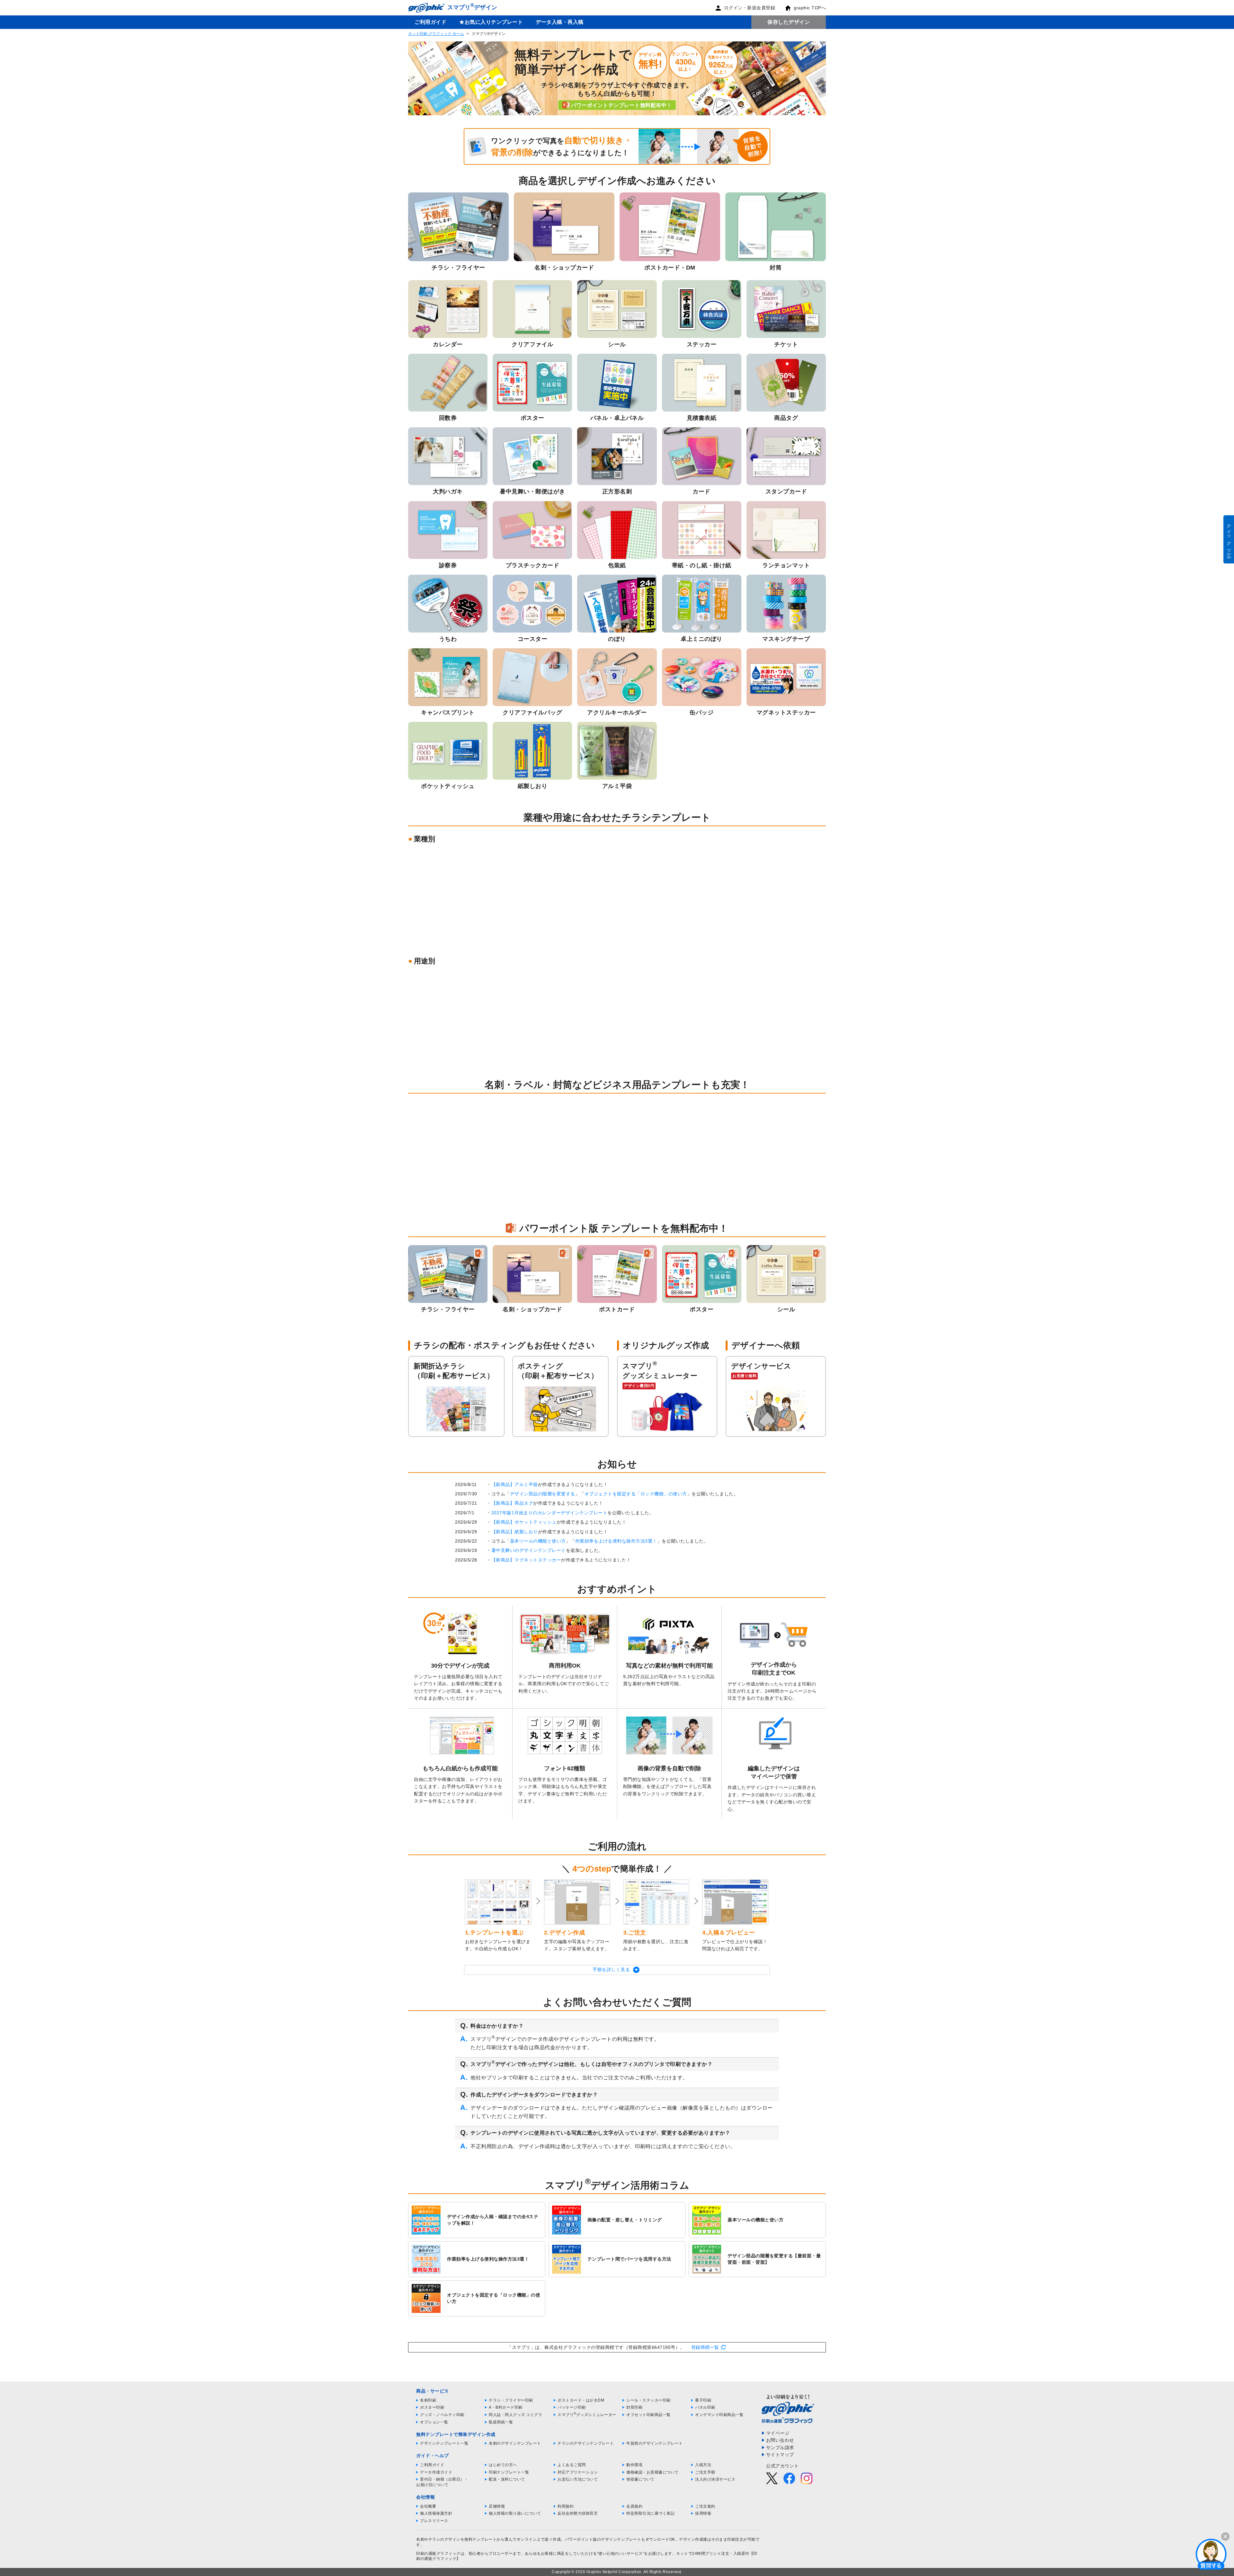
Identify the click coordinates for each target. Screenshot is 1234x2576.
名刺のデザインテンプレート (515, 2443)
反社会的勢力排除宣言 (578, 2513)
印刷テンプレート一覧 (509, 2472)
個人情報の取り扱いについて (515, 2513)
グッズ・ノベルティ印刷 (442, 2415)
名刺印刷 (428, 2400)
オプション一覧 (434, 2422)
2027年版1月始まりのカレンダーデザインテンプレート (550, 1513)
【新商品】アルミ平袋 (515, 1484)
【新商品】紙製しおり (515, 1532)
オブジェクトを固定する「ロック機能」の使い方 (636, 1494)
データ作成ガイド (436, 2472)
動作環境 (634, 2465)
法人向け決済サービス (715, 2479)
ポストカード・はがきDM (581, 2400)
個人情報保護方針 (436, 2513)
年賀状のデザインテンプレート (654, 2443)
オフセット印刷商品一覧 (648, 2415)
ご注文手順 (705, 2472)
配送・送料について (507, 2479)
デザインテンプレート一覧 (444, 2443)
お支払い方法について (578, 2479)
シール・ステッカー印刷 (648, 2400)
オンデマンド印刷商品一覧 (719, 2415)
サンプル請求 (780, 2448)
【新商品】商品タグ (512, 1503)
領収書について (640, 2479)
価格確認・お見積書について (653, 2472)
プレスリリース (434, 2521)
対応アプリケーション (578, 2472)
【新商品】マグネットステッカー (526, 1560)
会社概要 (428, 2506)
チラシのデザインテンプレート (586, 2443)
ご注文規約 (705, 2506)
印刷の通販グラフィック (438, 2554)
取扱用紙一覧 (501, 2422)
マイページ (778, 2433)
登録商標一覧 (705, 2347)
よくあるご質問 (572, 2465)
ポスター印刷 (432, 2407)
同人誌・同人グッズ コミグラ (515, 2415)
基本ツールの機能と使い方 (538, 1541)
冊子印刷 (703, 2400)
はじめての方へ (503, 2465)
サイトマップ (780, 2455)
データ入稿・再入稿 (560, 22)
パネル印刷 (705, 2407)
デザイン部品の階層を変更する (543, 1494)
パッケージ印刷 (572, 2407)
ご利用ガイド (430, 22)
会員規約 (634, 2506)
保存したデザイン (789, 22)
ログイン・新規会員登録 (750, 8)
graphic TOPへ (810, 8)
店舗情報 (497, 2506)
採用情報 (703, 2513)
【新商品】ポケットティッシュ (524, 1522)
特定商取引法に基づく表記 (650, 2513)
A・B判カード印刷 (506, 2407)
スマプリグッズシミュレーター (587, 2415)
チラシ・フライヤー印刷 (511, 2400)
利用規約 (566, 2506)
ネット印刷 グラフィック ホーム (436, 34)
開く (1211, 2554)
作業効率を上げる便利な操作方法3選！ (616, 1541)
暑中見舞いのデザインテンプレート (529, 1550)
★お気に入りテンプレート (491, 22)
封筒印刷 (634, 2407)
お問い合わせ (780, 2440)
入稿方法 (703, 2465)
